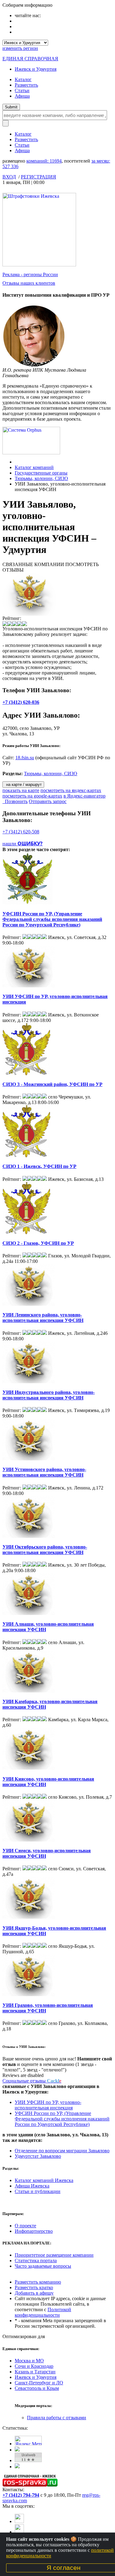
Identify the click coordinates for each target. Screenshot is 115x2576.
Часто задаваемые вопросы (43, 2266)
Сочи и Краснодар (34, 2366)
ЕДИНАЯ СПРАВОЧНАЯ (30, 59)
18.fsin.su (25, 758)
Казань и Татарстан (35, 2372)
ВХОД (9, 177)
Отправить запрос (48, 801)
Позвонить (15, 801)
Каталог (23, 79)
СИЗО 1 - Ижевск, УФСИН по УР (39, 1166)
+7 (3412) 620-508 (21, 832)
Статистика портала (36, 2261)
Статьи (22, 90)
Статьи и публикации (38, 2191)
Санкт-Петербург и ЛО (39, 2383)
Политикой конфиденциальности (43, 2312)
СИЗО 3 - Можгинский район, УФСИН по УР (52, 1084)
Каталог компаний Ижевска (44, 2180)
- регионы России (30, 274)
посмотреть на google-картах (32, 796)
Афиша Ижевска (32, 2186)
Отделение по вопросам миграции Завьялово (62, 2151)
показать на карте (21, 790)
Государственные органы (41, 473)
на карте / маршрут (23, 785)
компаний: (44, 161)
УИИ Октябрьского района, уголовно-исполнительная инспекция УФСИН (45, 1550)
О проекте (25, 2226)
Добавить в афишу (34, 2293)
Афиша (22, 96)
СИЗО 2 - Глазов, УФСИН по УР (38, 1243)
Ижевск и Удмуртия (36, 69)
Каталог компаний (34, 467)
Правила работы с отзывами (57, 2418)
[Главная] (16, 462)
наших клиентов (29, 283)
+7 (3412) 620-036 (21, 702)
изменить (20, 48)
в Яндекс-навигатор (84, 796)
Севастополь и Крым (37, 2388)
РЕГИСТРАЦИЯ (38, 177)
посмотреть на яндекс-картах (71, 790)
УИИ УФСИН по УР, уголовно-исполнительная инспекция (48, 2105)
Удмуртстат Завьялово (38, 2156)
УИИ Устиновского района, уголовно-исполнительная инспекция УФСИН (44, 1472)
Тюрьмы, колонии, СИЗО (41, 478)
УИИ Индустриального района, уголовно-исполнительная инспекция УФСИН (49, 1395)
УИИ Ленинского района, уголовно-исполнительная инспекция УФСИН (43, 1318)
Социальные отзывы (32, 2081)
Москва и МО (29, 2361)
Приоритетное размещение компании (54, 2255)
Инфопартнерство (34, 2231)
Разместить (26, 85)
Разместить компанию (38, 2282)
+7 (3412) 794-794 (21, 2495)
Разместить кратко (34, 2287)
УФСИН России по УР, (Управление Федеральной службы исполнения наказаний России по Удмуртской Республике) (52, 919)
